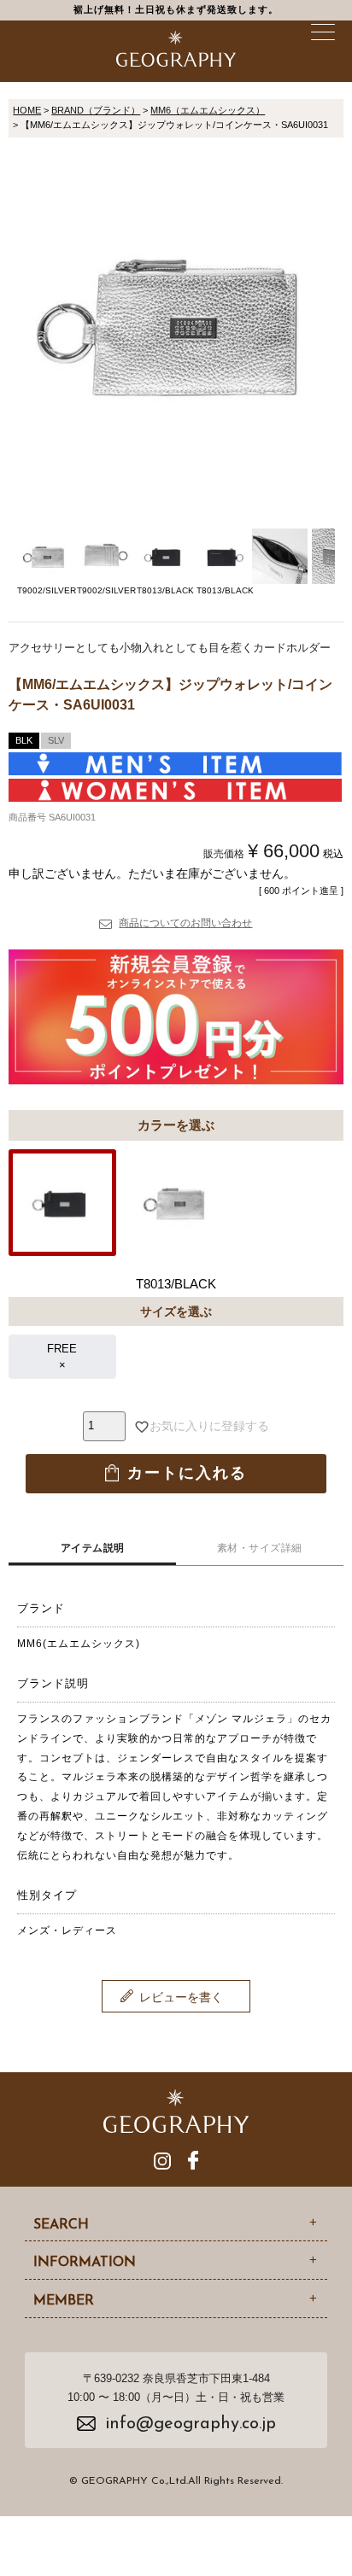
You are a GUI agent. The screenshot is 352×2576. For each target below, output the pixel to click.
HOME (27, 110)
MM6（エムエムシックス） (208, 110)
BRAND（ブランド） (96, 110)
